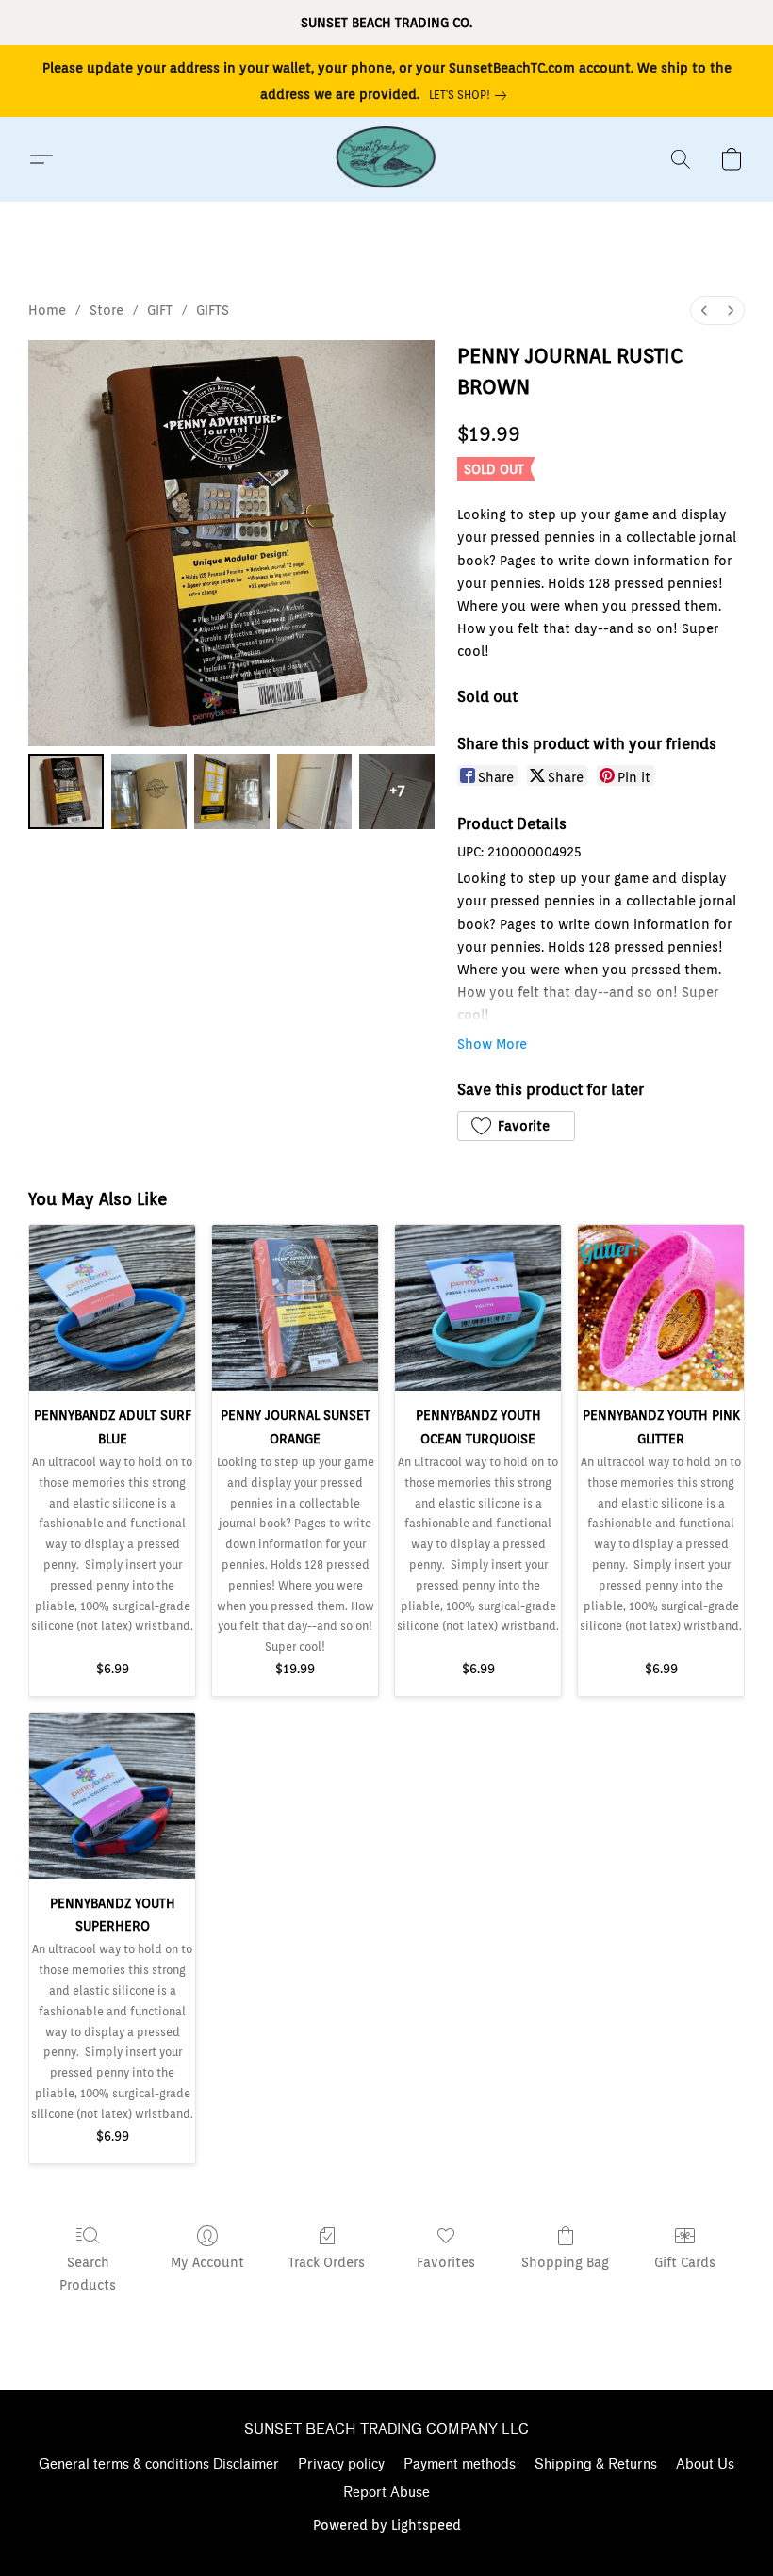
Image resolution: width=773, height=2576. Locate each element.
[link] (471, 95)
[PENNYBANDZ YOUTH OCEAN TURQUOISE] (478, 1308)
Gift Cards (685, 2262)
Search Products (88, 2274)
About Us (705, 2464)
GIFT (160, 310)
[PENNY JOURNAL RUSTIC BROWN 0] (66, 791)
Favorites (446, 2262)
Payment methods (460, 2464)
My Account (207, 2262)
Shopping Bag (565, 2262)
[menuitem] (704, 310)
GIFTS (213, 310)
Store (107, 310)
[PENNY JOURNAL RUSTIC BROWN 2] (232, 791)
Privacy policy (341, 2464)
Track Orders (327, 2262)
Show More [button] (492, 1044)
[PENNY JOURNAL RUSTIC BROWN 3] (315, 791)
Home (47, 310)
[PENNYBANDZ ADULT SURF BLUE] (112, 1308)
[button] (386, 159)
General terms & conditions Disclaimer (159, 2464)
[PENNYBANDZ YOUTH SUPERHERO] (112, 1796)
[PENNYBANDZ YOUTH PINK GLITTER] (661, 1308)
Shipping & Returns (596, 2464)
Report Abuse (386, 2493)
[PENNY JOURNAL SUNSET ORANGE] (295, 1308)
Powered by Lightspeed (387, 2525)
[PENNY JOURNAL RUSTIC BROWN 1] (149, 791)
